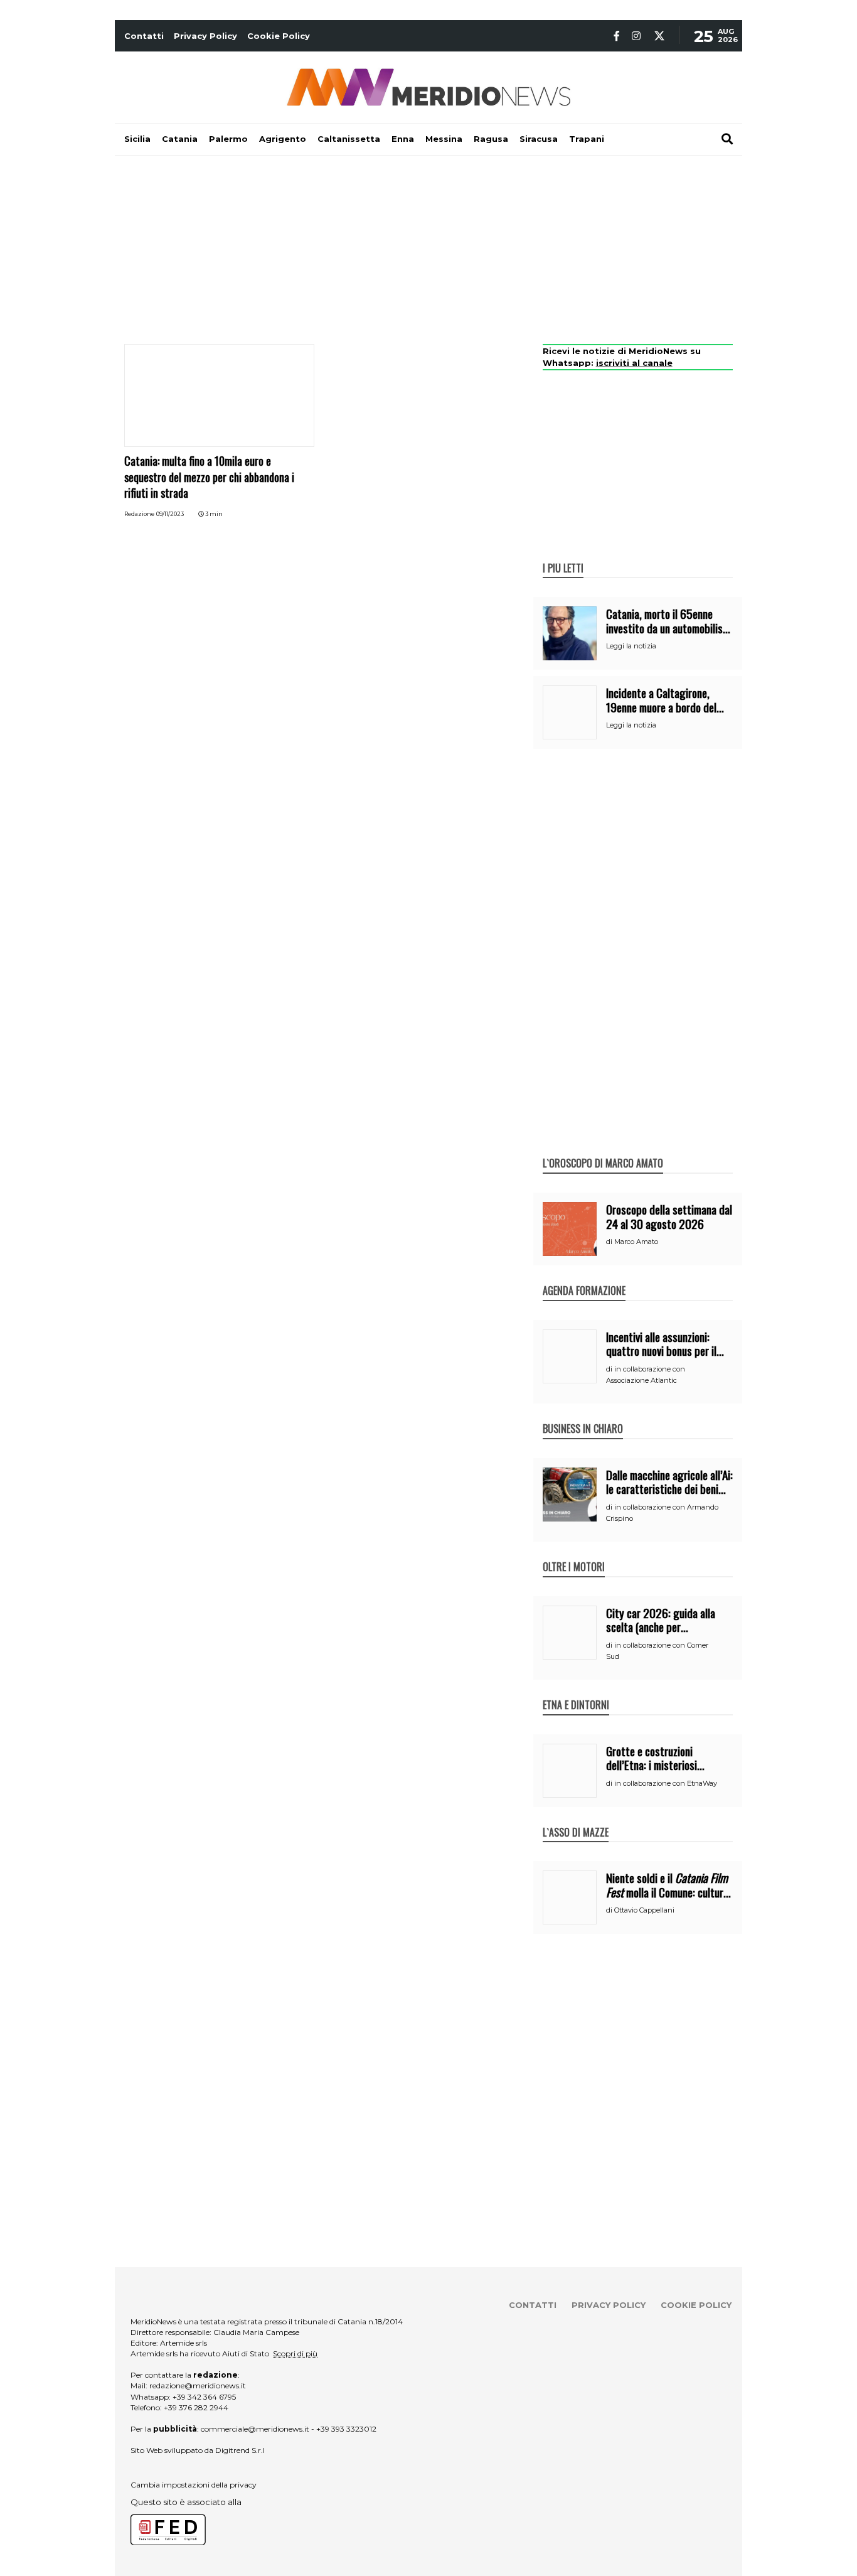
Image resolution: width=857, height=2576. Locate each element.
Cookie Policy (279, 36)
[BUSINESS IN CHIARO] (583, 1415)
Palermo (228, 139)
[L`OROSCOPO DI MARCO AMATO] (603, 1150)
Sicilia (137, 139)
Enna (403, 139)
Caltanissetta (349, 139)
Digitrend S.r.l (240, 2450)
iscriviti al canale (634, 363)
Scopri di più (295, 2353)
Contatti (144, 36)
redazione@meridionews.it (198, 2385)
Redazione (139, 514)
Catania (180, 139)
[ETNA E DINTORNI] (576, 1692)
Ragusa (491, 139)
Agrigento (283, 139)
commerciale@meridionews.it (255, 2429)
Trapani (587, 139)
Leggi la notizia (631, 646)
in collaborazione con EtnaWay (666, 1783)
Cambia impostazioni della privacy (194, 2485)
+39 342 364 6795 (204, 2397)
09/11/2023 (170, 514)
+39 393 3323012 (346, 2429)
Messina (444, 139)
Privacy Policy (205, 36)
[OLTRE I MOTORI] (574, 1554)
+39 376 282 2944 (196, 2407)
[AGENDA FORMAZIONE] (584, 1277)
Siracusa (539, 139)
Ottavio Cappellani (644, 1910)
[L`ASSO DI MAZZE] (576, 1819)
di (610, 1242)
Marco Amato (636, 1242)
